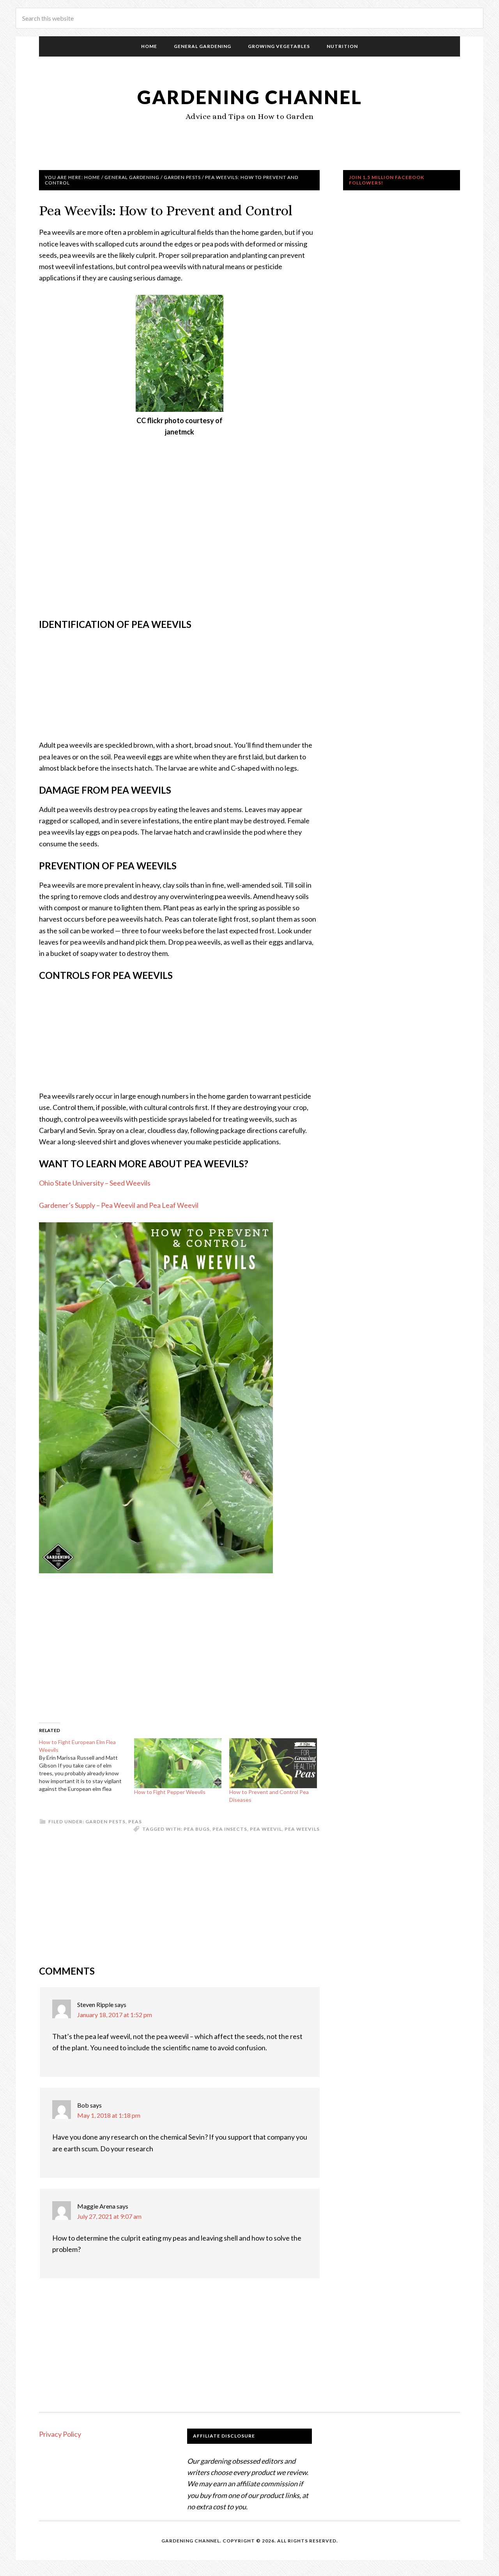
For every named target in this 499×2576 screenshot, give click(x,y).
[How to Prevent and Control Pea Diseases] (273, 1763)
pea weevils (302, 1829)
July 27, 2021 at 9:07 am (109, 2216)
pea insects (230, 1829)
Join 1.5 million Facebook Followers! (387, 180)
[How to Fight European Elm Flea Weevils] (87, 1766)
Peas (135, 1822)
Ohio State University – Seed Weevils (95, 1183)
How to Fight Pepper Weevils (170, 1792)
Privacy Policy (60, 2434)
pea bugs (197, 1829)
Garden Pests (105, 1822)
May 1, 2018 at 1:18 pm (109, 2115)
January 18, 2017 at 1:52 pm (115, 2015)
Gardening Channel (250, 97)
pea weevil (266, 1829)
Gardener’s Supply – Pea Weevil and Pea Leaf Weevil (119, 1205)
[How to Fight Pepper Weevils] (178, 1763)
